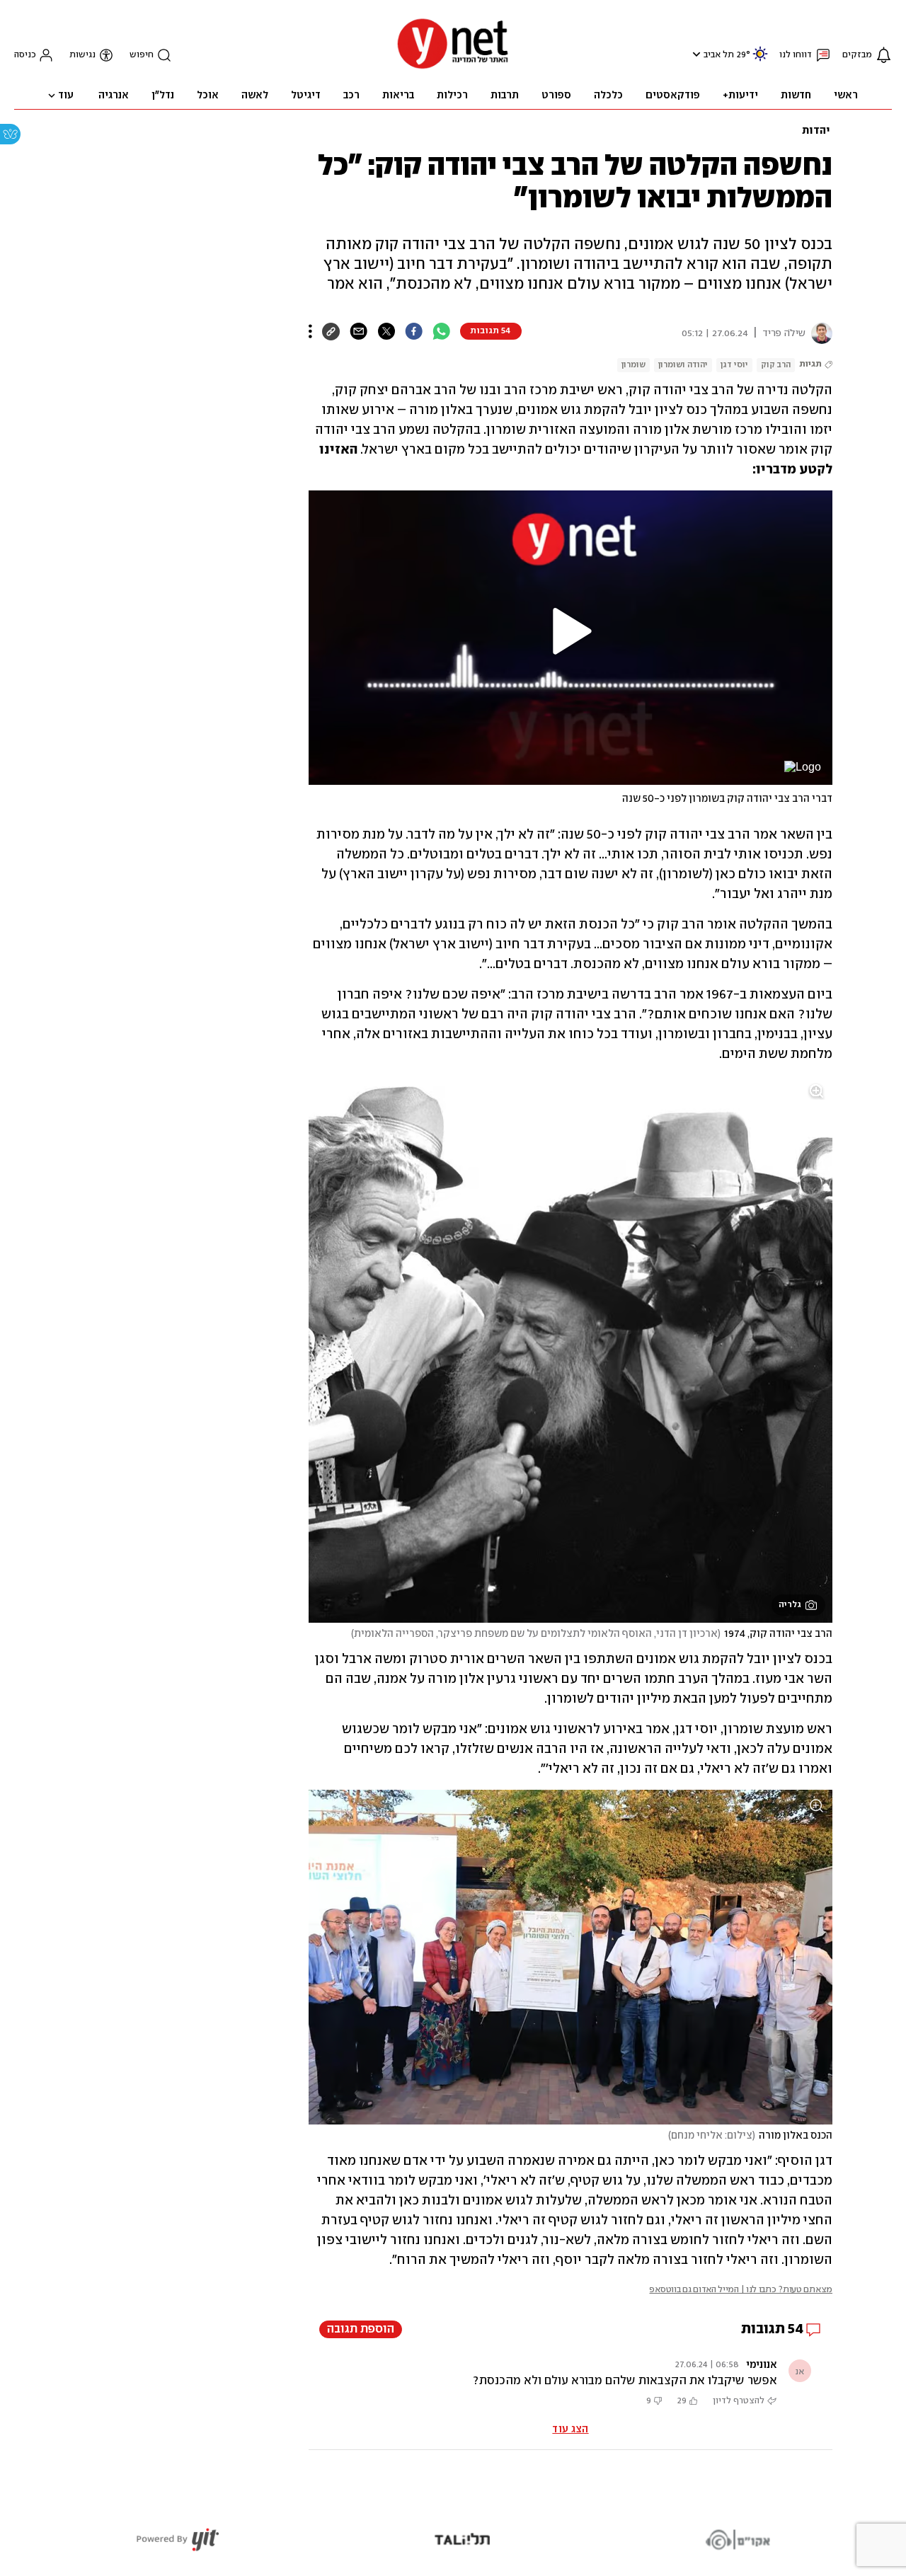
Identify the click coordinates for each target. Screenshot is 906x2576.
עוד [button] (66, 96)
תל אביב (719, 55)
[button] (695, 54)
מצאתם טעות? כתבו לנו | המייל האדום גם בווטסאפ (741, 2290)
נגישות (82, 55)
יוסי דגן (734, 365)
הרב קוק (776, 365)
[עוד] (310, 331)
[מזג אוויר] (760, 60)
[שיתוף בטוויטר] (386, 331)
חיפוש (142, 55)
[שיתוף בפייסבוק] (414, 331)
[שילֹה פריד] (819, 333)
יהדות (816, 131)
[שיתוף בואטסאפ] (441, 331)
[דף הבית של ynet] (453, 68)
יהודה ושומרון (683, 365)
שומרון (633, 365)
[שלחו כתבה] (359, 331)
